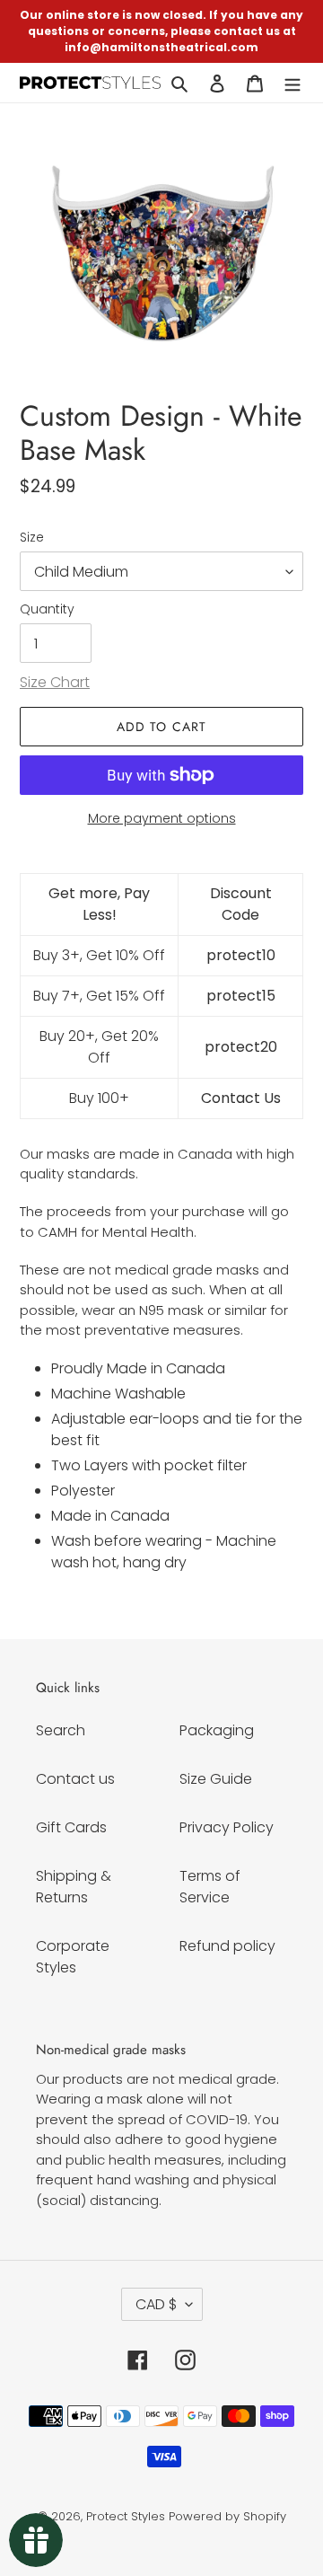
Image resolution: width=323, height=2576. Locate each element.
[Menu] (292, 83)
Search (61, 1730)
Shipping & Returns (74, 1887)
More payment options (162, 818)
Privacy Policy (227, 1827)
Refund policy (227, 1946)
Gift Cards (71, 1827)
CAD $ (156, 2304)
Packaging (217, 1730)
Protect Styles (126, 2516)
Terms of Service (210, 1887)
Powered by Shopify (227, 2516)
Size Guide (216, 1779)
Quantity (47, 609)
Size (32, 537)
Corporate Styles (73, 1957)
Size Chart (55, 682)
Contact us (75, 1779)
